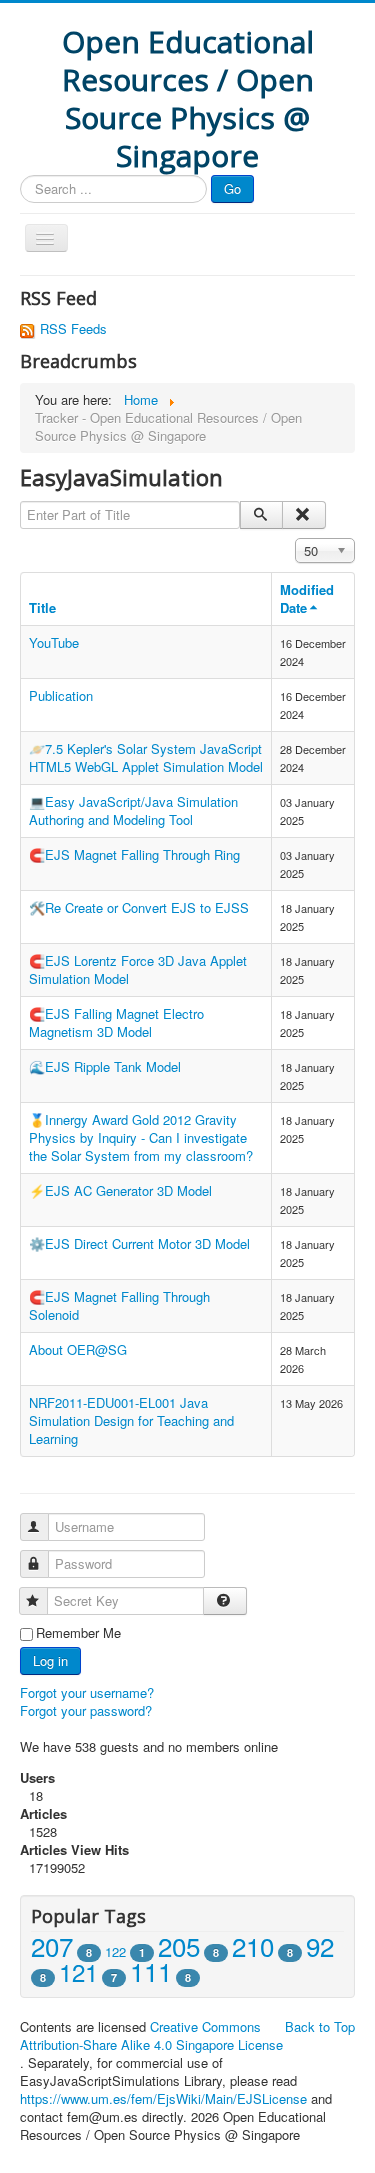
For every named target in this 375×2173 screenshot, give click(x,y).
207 (52, 1945)
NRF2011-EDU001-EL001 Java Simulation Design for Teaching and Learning (131, 1420)
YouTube (54, 642)
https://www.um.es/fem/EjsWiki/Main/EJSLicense (163, 2098)
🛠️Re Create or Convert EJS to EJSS (139, 907)
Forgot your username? (87, 1692)
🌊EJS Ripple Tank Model (105, 1066)
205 (179, 1945)
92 (320, 1945)
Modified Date (307, 598)
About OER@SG (78, 1349)
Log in (50, 1660)
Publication (61, 695)
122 (115, 1951)
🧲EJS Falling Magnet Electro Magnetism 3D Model (116, 1022)
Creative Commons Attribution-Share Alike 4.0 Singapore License (151, 2035)
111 (151, 1970)
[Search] (261, 515)
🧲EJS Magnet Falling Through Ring (134, 854)
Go (232, 188)
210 (253, 1945)
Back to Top (320, 2026)
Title (42, 607)
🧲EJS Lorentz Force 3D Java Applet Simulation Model (138, 969)
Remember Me (78, 1633)
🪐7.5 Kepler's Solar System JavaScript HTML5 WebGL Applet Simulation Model (146, 757)
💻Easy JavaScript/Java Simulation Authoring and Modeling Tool (133, 810)
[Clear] (303, 515)
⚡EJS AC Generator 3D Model (120, 1190)
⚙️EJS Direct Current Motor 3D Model (139, 1243)
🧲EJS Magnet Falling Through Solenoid (119, 1305)
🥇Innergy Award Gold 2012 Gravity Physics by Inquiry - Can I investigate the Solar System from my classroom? (141, 1137)
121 (78, 1971)
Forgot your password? (86, 1710)
